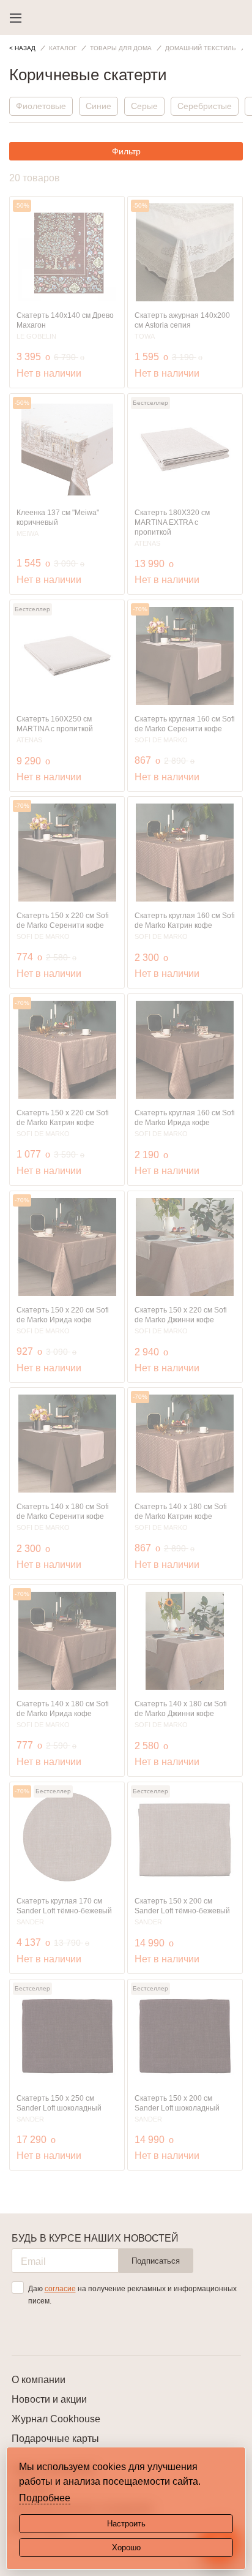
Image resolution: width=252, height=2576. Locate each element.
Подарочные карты (55, 2439)
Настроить (126, 2524)
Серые (144, 106)
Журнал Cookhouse (56, 2419)
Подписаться (156, 2261)
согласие (60, 2289)
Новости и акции (49, 2399)
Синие (98, 106)
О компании (39, 2380)
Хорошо (126, 2548)
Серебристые (205, 106)
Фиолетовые (41, 106)
